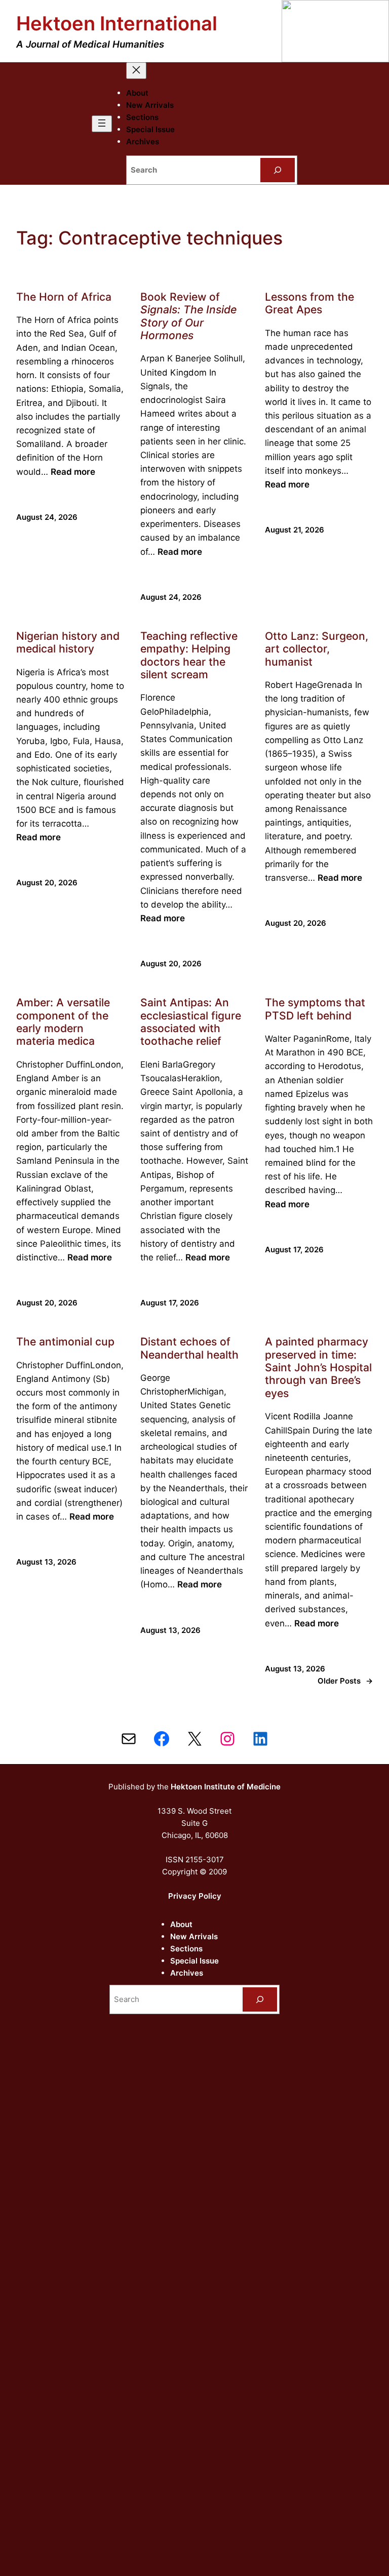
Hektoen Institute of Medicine (226, 1787)
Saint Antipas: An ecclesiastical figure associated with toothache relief (191, 1022)
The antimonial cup (65, 1342)
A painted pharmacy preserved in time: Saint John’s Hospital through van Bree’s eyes (318, 1367)
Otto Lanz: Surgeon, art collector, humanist (317, 649)
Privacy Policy (195, 1896)
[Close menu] (136, 71)
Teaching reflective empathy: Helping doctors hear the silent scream (189, 655)
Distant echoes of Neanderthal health (189, 1348)
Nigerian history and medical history (68, 642)
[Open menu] (102, 124)
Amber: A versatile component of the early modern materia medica (63, 1022)
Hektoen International (117, 23)
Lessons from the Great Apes (309, 303)
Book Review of (188, 316)
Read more (73, 472)
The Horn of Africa (64, 297)
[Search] (278, 170)
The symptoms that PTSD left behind (315, 1009)
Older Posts (345, 1681)
